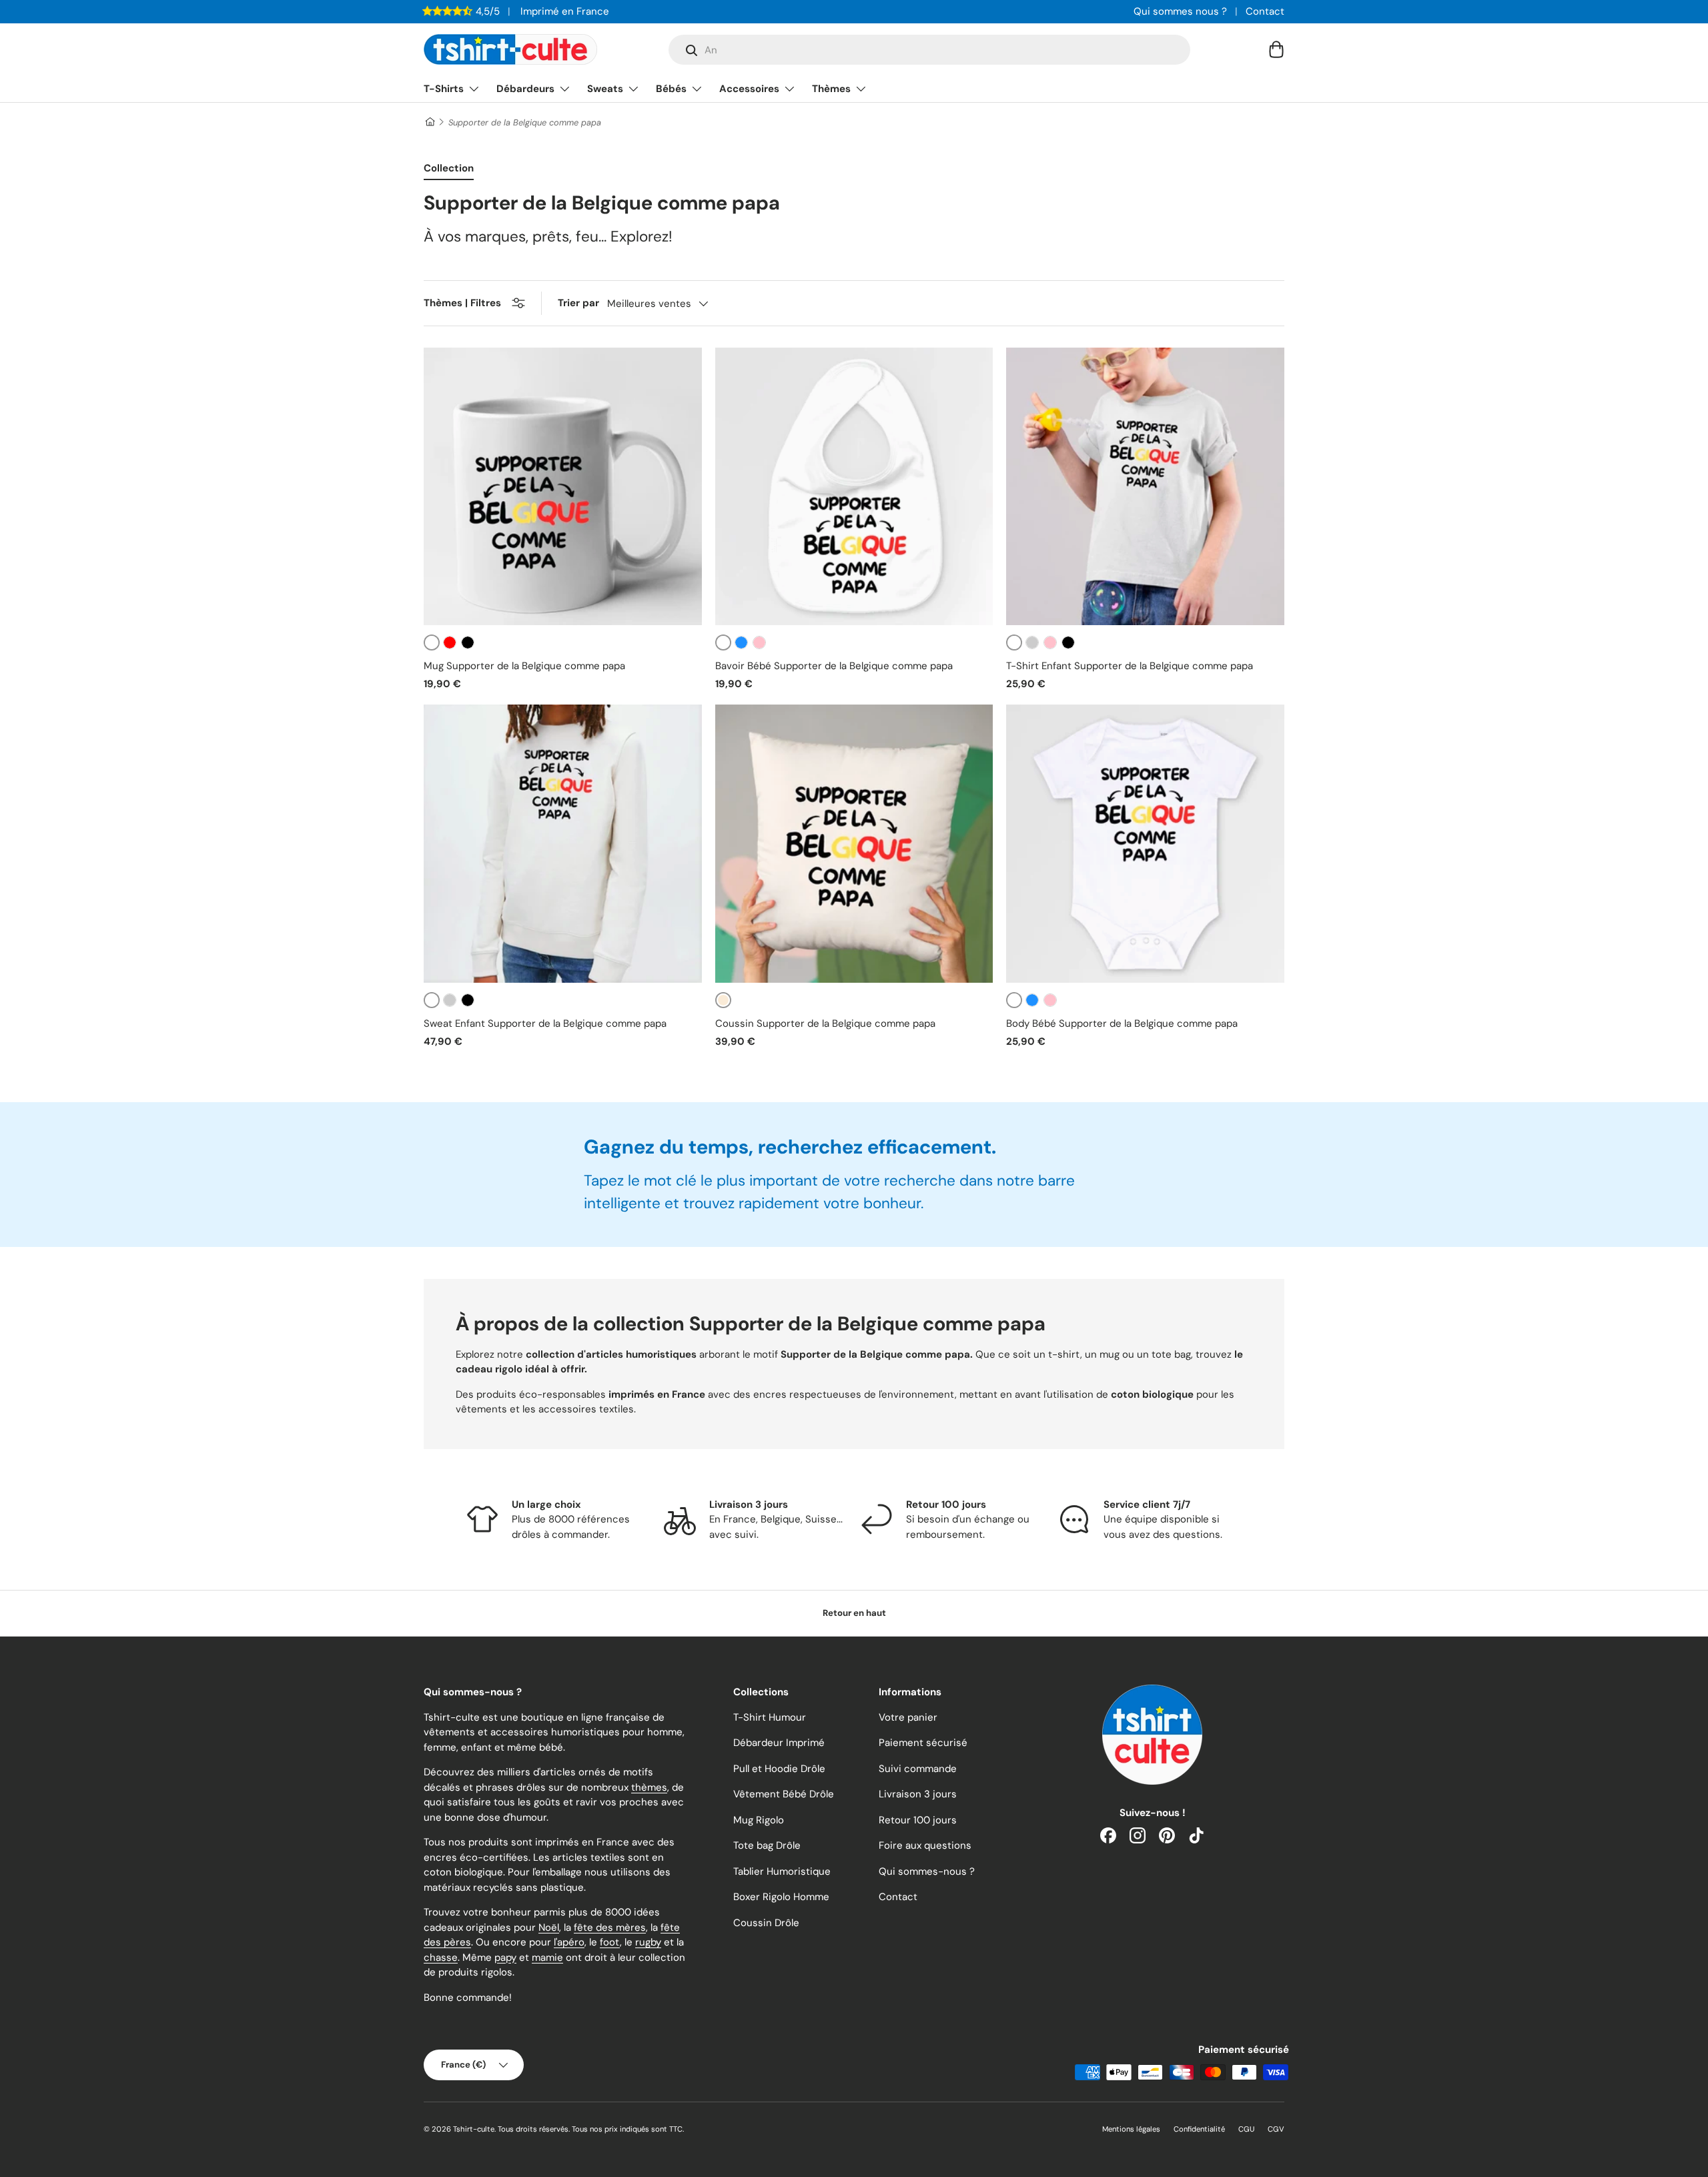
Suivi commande (918, 1769)
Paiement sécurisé (923, 1743)
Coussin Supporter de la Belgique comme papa (825, 1023)
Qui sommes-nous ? (927, 1871)
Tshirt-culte (474, 2129)
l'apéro (569, 1942)
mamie (547, 1957)
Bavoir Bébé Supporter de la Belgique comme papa (834, 666)
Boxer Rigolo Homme (781, 1897)
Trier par (578, 303)
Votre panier (908, 1717)
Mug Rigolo (759, 1820)
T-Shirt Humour (770, 1717)
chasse (441, 1957)
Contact (1265, 11)
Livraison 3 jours (918, 1794)
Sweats (605, 89)
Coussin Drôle (766, 1923)
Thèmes (831, 89)
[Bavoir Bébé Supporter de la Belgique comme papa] (854, 487)
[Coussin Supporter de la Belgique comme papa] (854, 844)
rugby (648, 1942)
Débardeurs (525, 89)
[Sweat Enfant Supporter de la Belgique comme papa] (563, 844)
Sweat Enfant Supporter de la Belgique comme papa (545, 1023)
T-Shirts (444, 89)
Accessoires (749, 89)
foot (610, 1942)
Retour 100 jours (918, 1820)
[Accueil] (429, 122)
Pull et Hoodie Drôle (779, 1769)
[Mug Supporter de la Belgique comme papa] (563, 487)
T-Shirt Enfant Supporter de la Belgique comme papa (1130, 666)
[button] (1276, 49)
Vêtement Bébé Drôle (784, 1794)
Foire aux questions (925, 1845)
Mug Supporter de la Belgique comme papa (524, 666)
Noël (549, 1927)
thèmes (649, 1787)
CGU (1246, 2129)
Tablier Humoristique (782, 1871)
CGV (1276, 2129)
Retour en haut (854, 1613)
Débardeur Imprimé (779, 1743)
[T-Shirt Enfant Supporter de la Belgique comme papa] (1145, 487)
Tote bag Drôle (767, 1845)
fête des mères (610, 1927)
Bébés (671, 89)
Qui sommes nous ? (1180, 11)
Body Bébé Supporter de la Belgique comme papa (1122, 1023)
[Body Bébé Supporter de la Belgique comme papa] (1145, 844)
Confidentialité (1199, 2129)
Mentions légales (1131, 2129)
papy (505, 1957)
